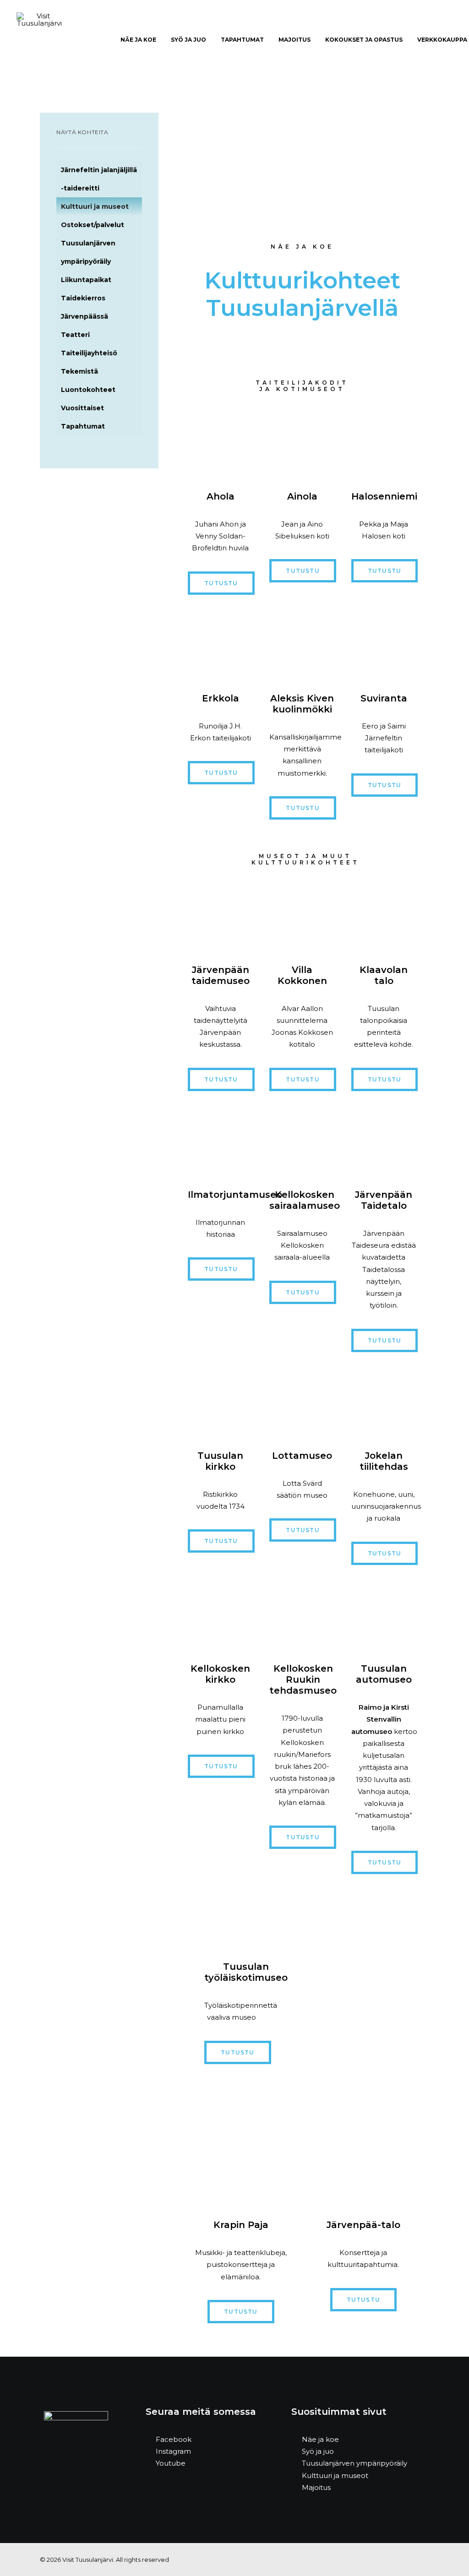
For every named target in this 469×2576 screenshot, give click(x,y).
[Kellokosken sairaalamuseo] (302, 1140)
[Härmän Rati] (302, 442)
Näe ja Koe (138, 40)
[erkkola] (220, 644)
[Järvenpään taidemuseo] (220, 915)
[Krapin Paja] (241, 2150)
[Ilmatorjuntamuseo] (220, 1140)
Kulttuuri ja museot (95, 207)
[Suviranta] (384, 644)
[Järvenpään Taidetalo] (384, 1140)
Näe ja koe (320, 2439)
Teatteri (75, 335)
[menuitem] (138, 40)
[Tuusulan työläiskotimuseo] (231, 1918)
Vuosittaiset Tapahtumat (83, 417)
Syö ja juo (188, 40)
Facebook (174, 2439)
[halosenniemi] (384, 442)
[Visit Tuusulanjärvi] (39, 40)
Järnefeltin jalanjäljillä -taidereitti (99, 179)
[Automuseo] (384, 1614)
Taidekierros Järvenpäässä (85, 307)
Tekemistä (79, 371)
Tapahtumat (242, 40)
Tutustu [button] (221, 583)
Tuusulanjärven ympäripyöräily (88, 252)
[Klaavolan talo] (384, 915)
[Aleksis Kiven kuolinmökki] (302, 644)
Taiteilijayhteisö (89, 353)
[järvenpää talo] (363, 2150)
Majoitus (294, 40)
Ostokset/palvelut (93, 225)
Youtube (171, 2463)
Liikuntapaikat (86, 280)
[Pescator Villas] (220, 442)
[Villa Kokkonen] (302, 915)
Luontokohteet (88, 390)
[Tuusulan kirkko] (220, 1401)
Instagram (173, 2451)
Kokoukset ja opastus (364, 40)
